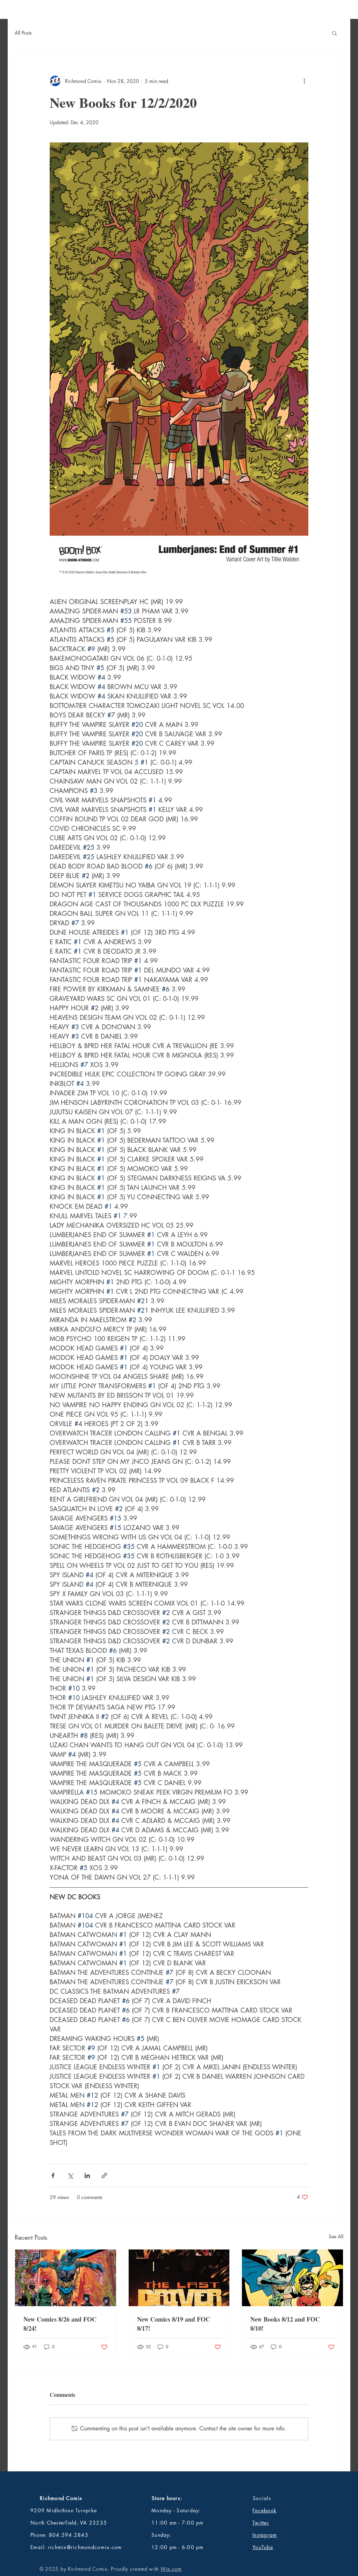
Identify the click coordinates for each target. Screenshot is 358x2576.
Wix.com (171, 2569)
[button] (334, 33)
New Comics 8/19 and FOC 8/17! (174, 2324)
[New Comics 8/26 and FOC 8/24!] (66, 2278)
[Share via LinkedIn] (87, 2175)
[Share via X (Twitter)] (70, 2175)
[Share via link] (104, 2175)
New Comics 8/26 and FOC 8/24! (60, 2324)
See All (336, 2236)
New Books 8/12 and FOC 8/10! (285, 2324)
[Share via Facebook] (53, 2175)
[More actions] (304, 81)
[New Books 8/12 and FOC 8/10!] (292, 2278)
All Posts (23, 33)
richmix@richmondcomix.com (85, 2547)
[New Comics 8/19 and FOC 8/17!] (179, 2278)
